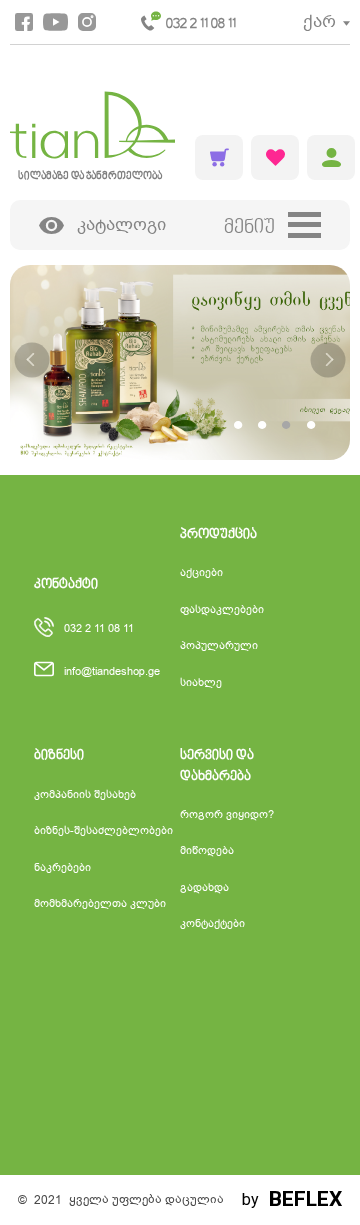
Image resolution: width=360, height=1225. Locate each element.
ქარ (319, 21)
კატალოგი (121, 224)
